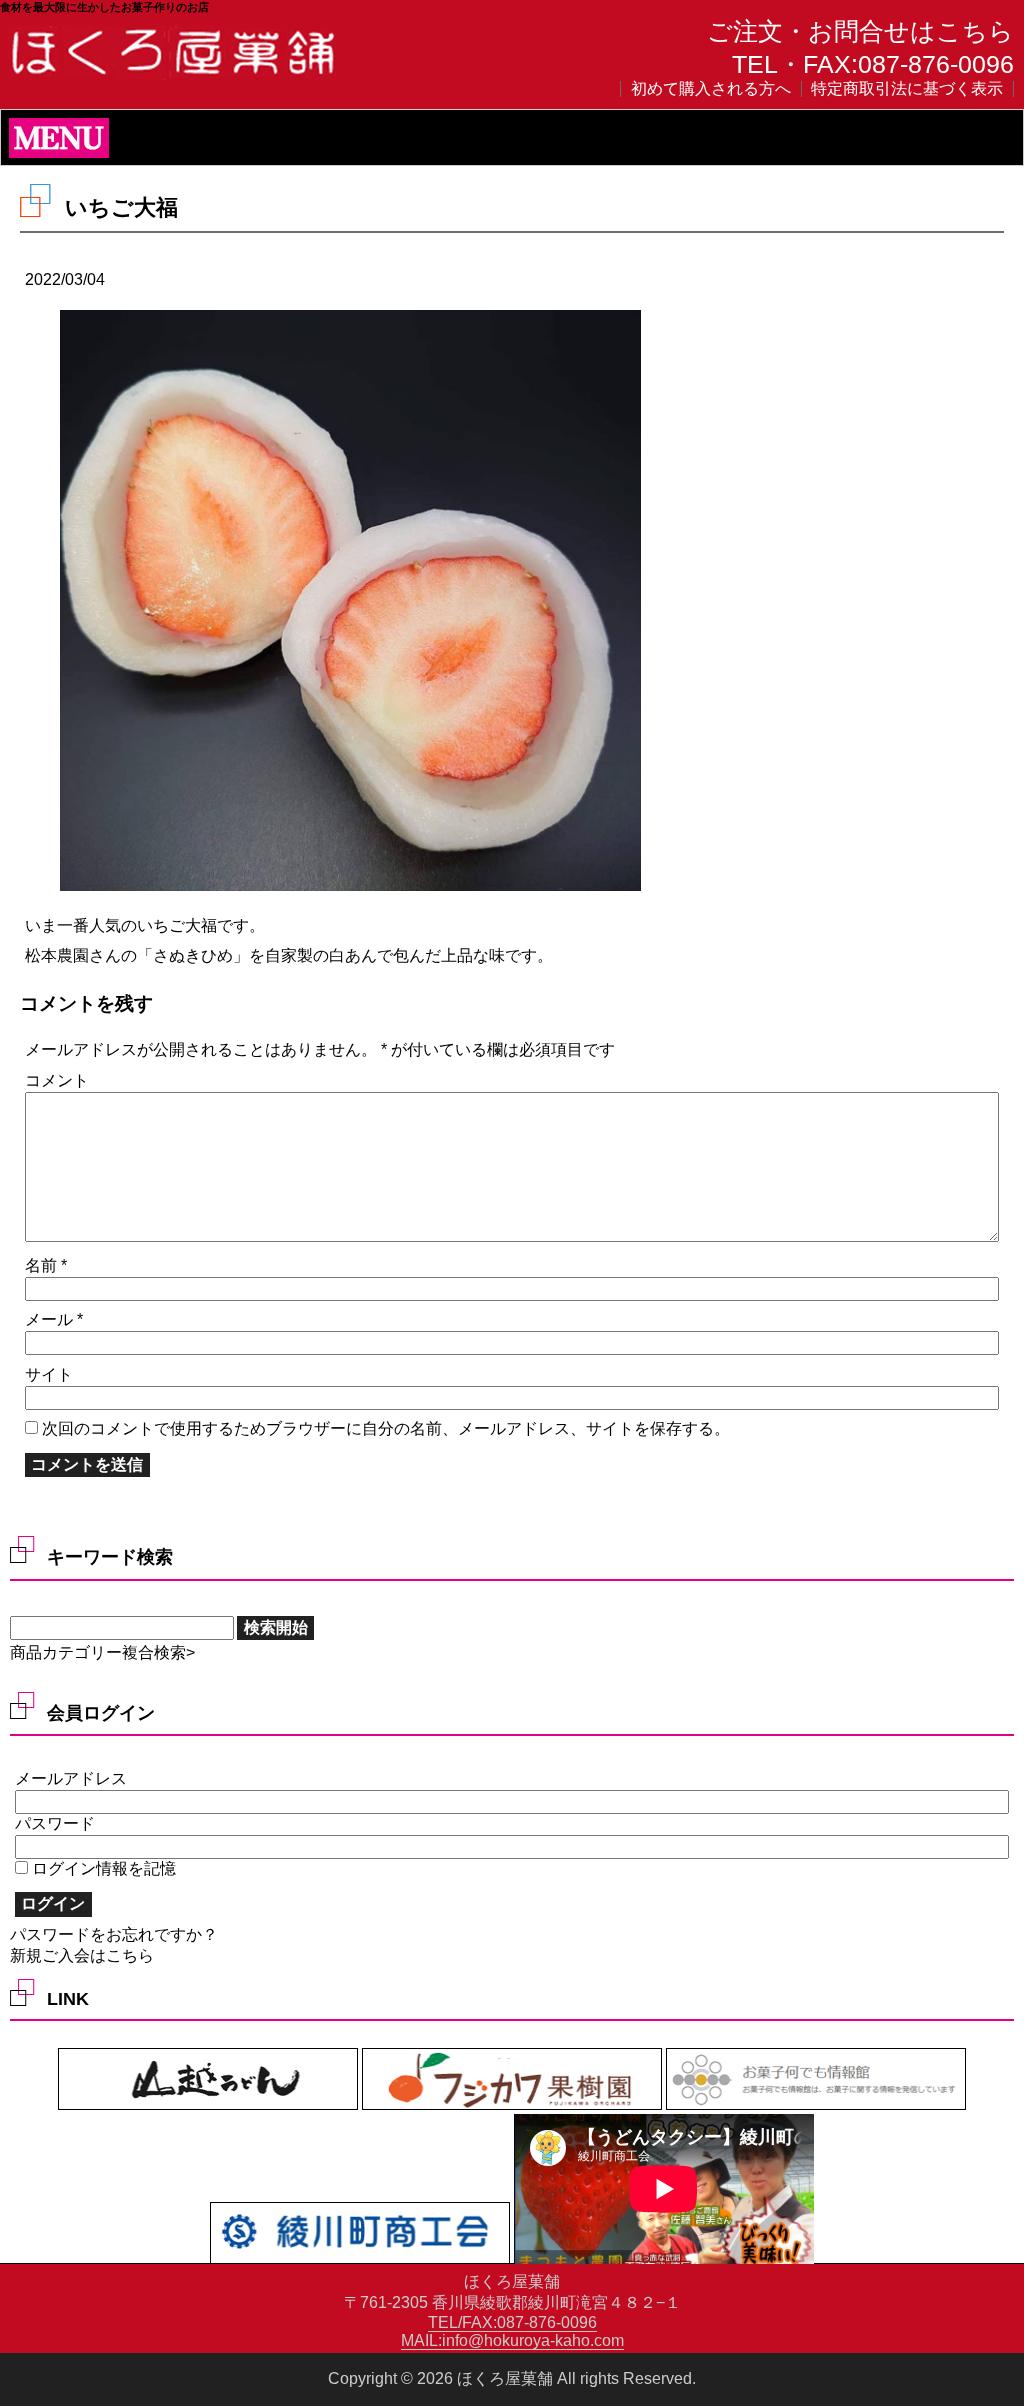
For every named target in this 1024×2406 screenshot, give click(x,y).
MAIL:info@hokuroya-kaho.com (512, 2340)
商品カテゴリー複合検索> (102, 1652)
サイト (49, 1374)
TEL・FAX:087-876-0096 (873, 64)
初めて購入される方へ (711, 89)
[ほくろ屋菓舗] (175, 76)
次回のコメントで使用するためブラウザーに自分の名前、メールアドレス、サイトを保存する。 (386, 1428)
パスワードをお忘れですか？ (114, 1934)
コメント (57, 1080)
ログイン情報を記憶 (102, 1868)
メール (54, 1319)
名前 (46, 1265)
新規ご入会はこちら (82, 1955)
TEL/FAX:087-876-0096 (512, 2322)
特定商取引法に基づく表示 (907, 89)
